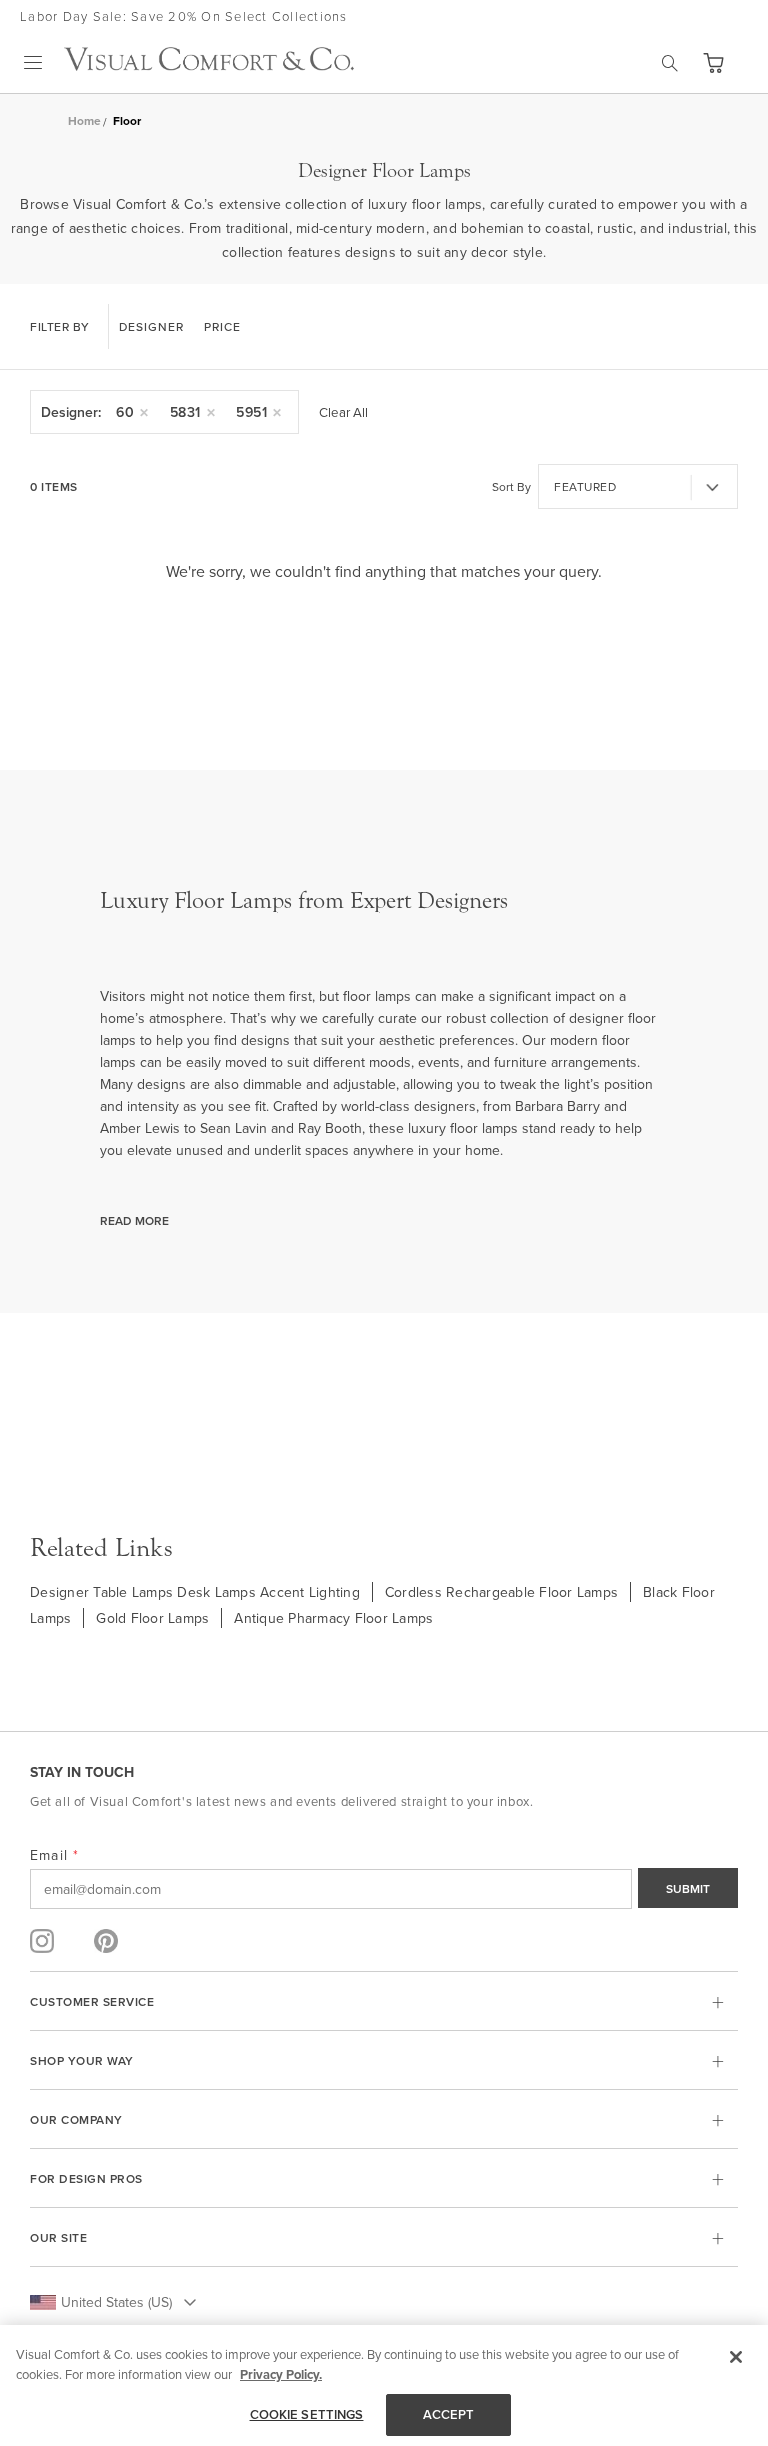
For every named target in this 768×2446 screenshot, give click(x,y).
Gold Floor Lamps (152, 1618)
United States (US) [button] (116, 2302)
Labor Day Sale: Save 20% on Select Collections (184, 16)
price (222, 326)
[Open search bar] (670, 63)
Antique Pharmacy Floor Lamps (333, 1618)
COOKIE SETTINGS (307, 2414)
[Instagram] (42, 1941)
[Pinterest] (106, 1941)
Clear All (343, 412)
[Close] (736, 2357)
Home (84, 120)
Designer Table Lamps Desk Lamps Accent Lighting (195, 1592)
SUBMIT (688, 1888)
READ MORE (134, 1220)
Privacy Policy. (281, 2374)
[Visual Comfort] (209, 65)
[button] (713, 63)
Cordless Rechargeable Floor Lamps (501, 1592)
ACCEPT (449, 2414)
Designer (151, 326)
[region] (384, 2385)
